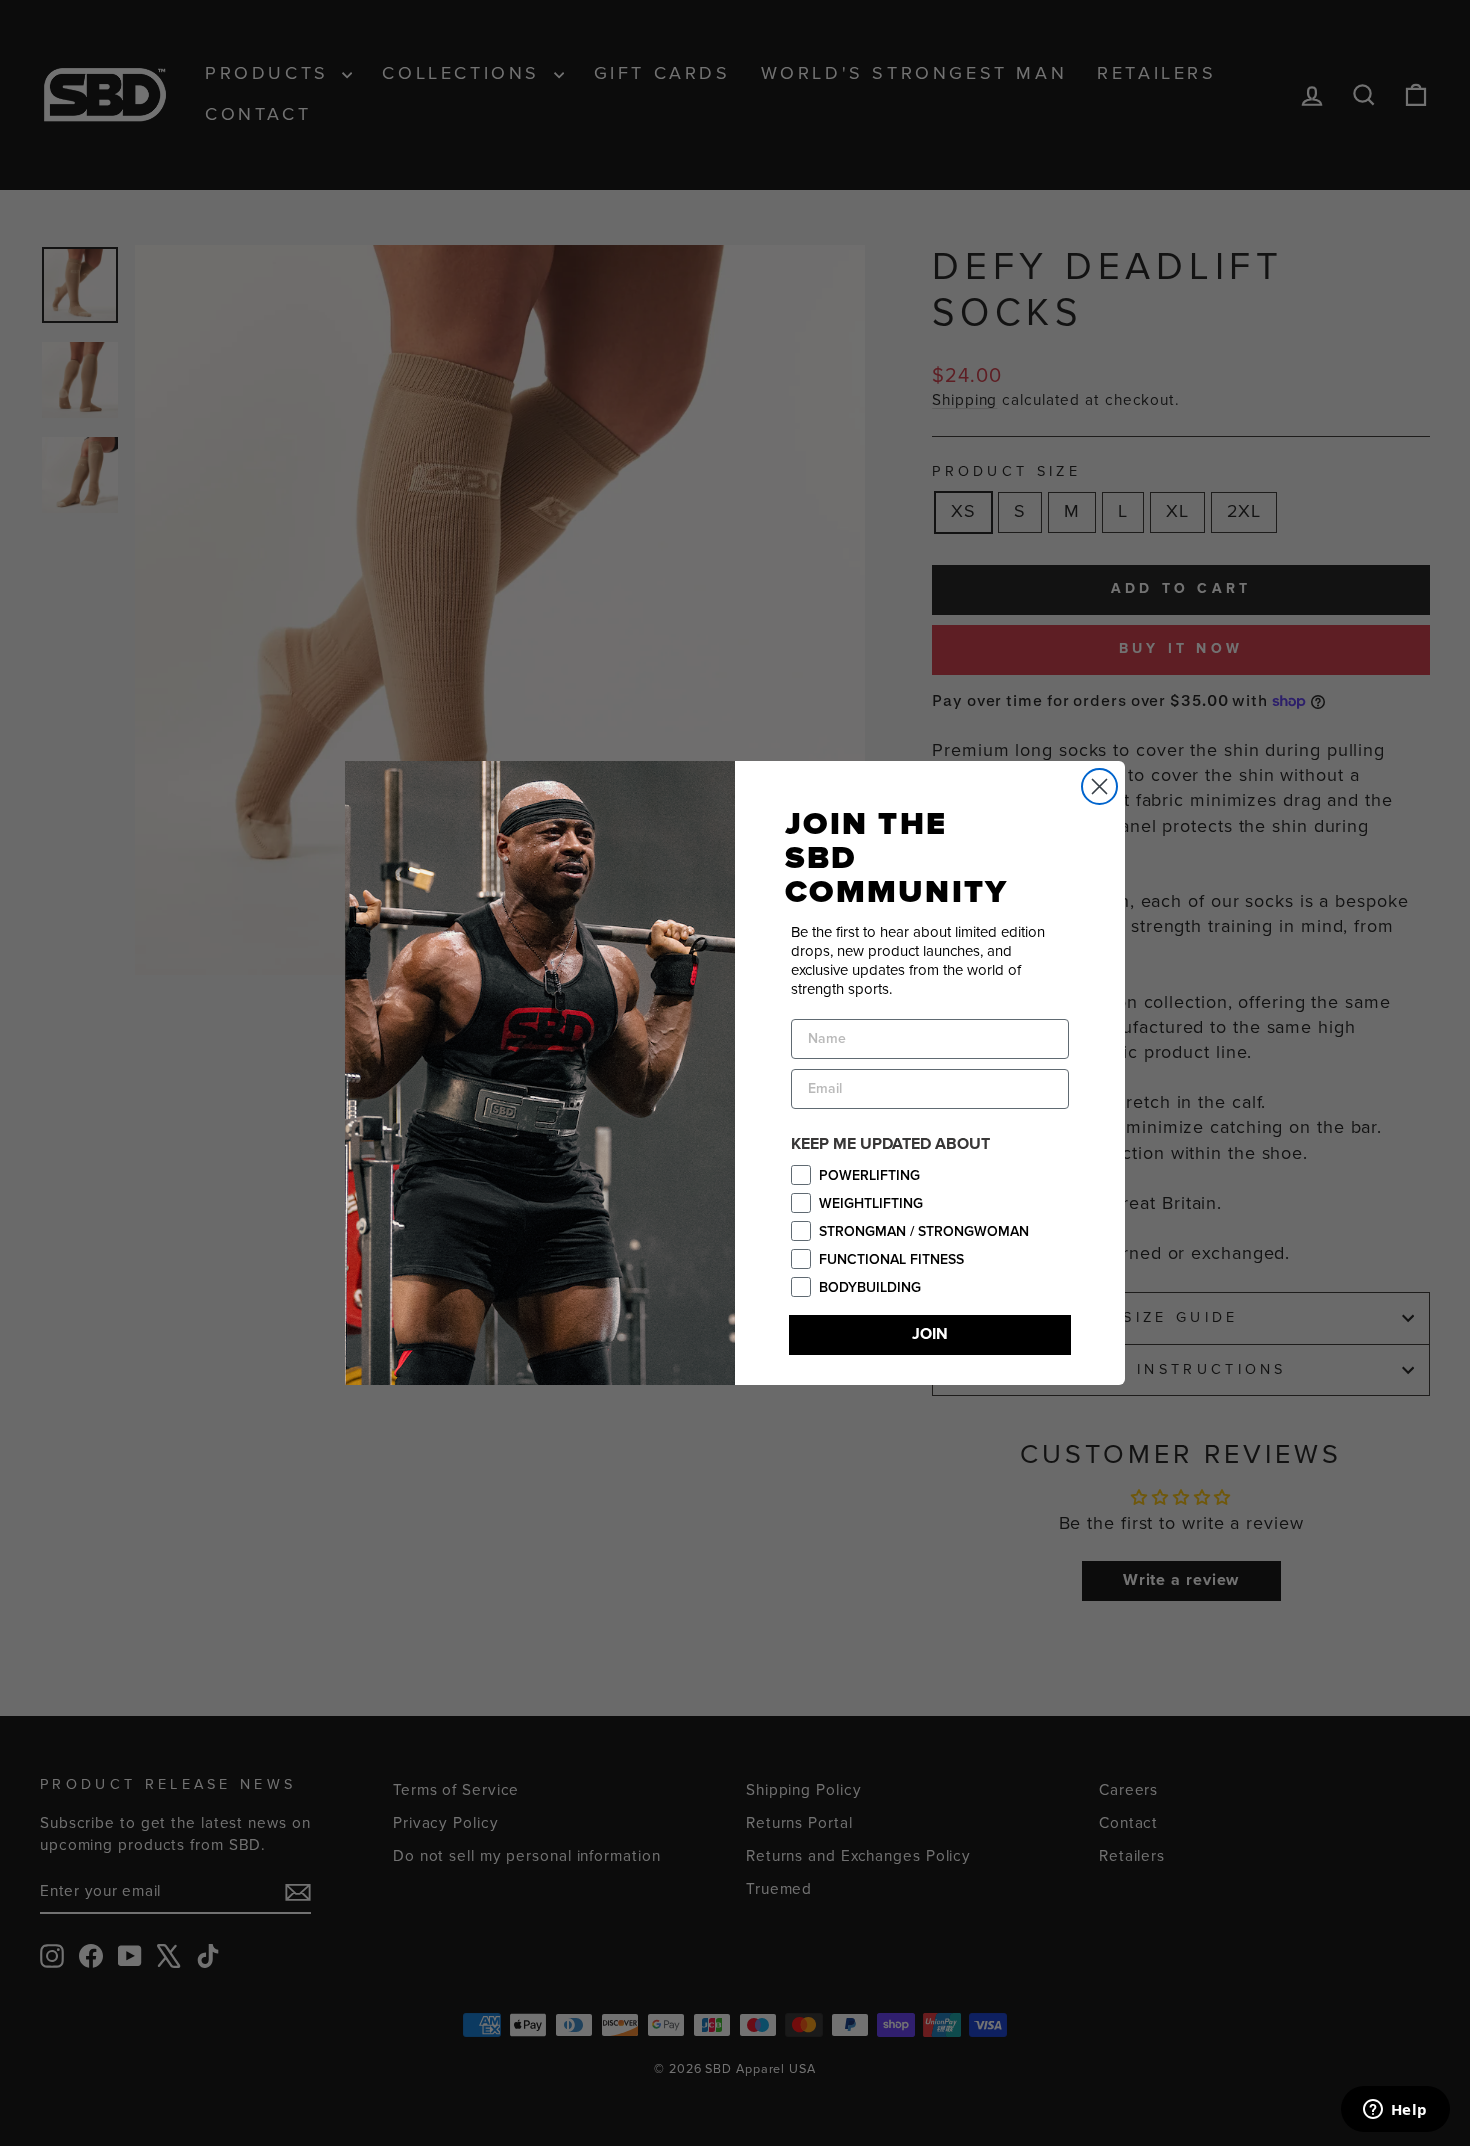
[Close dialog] (1099, 786)
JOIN (930, 1334)
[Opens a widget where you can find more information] (1395, 2111)
